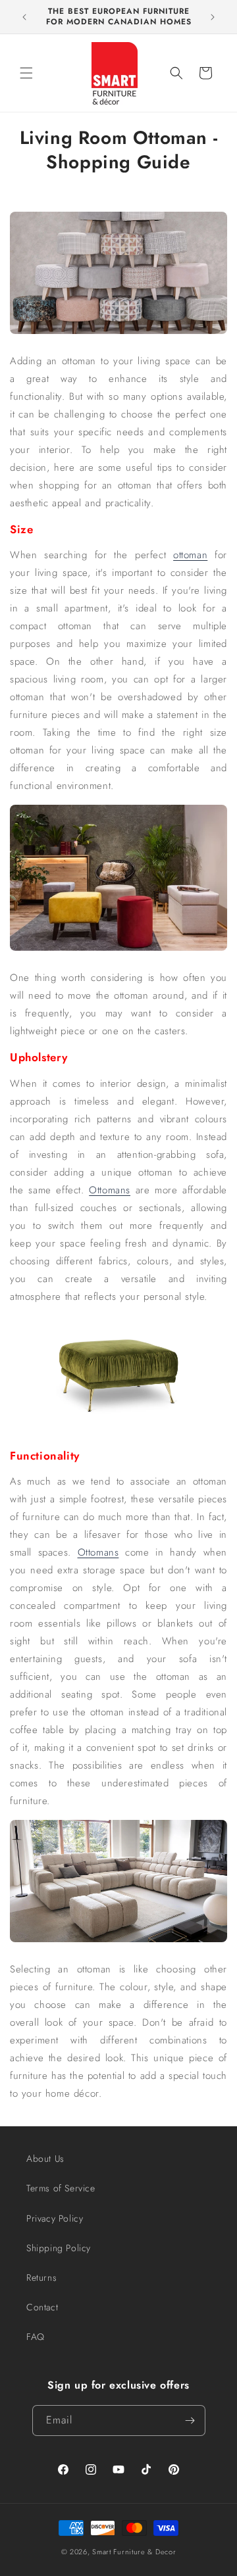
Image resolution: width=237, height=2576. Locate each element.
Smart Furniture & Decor (134, 2552)
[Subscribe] (190, 2421)
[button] (26, 73)
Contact (42, 2307)
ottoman (190, 555)
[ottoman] (118, 950)
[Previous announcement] (24, 17)
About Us (45, 2159)
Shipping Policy (59, 2248)
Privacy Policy (55, 2218)
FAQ (36, 2337)
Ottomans (110, 1190)
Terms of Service (61, 2188)
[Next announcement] (213, 17)
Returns (41, 2278)
